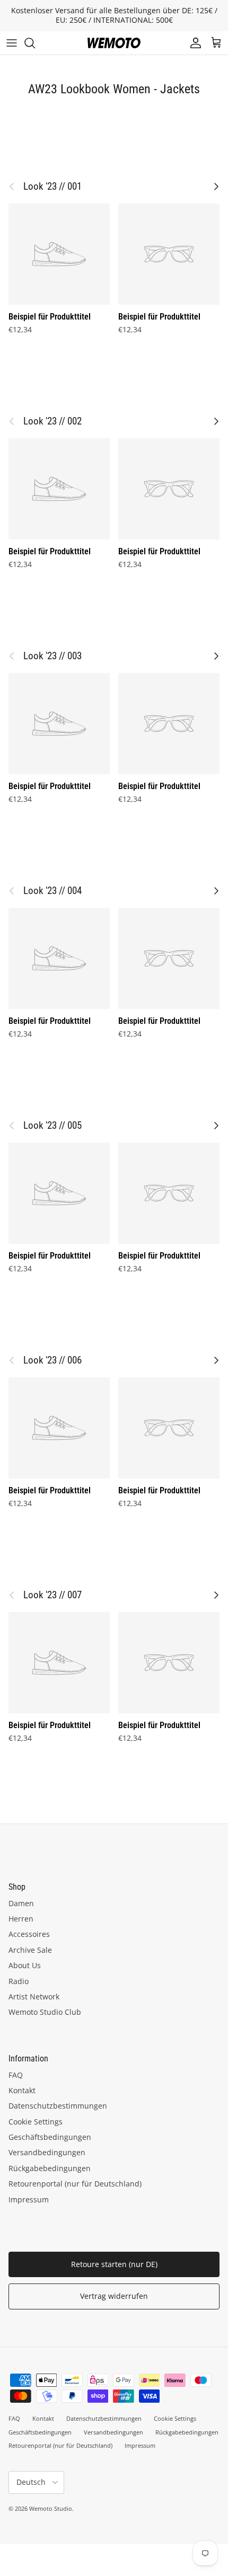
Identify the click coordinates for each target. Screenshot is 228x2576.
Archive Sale (30, 1950)
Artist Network (34, 1997)
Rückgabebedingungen (50, 2168)
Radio (19, 1981)
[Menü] (12, 43)
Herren (21, 1919)
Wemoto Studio (51, 2508)
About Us (25, 1965)
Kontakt (22, 2090)
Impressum (29, 2199)
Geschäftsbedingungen (50, 2137)
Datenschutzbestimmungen (58, 2106)
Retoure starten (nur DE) (114, 2264)
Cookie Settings (36, 2122)
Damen (21, 1903)
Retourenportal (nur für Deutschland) (75, 2184)
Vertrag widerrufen (114, 2296)
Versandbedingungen (47, 2152)
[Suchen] (35, 43)
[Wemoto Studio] (114, 43)
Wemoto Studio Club (45, 2012)
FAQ (16, 2075)
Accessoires (29, 1934)
